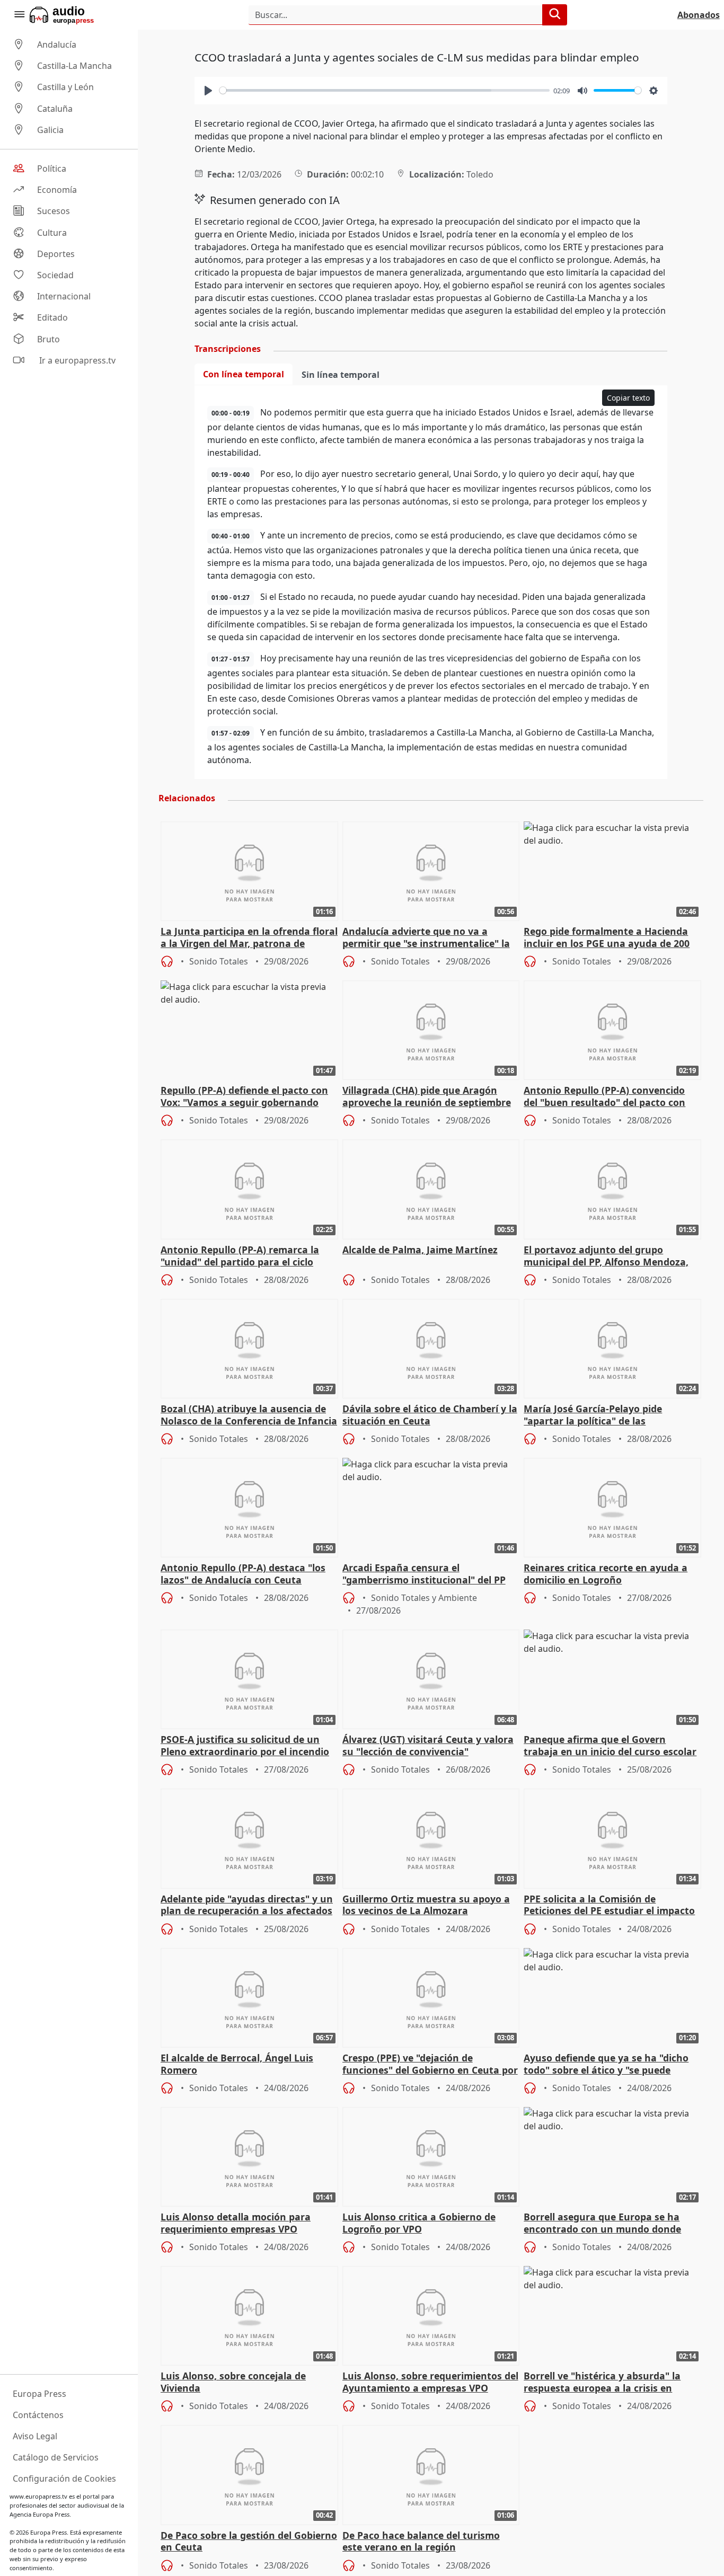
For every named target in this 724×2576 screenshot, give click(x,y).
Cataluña (55, 109)
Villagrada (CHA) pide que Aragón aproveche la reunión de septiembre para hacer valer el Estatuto (427, 1097)
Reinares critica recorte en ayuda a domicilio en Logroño (606, 1574)
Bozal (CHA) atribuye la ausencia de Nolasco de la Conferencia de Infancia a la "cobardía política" (249, 1415)
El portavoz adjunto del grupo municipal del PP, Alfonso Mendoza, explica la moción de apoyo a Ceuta (606, 1256)
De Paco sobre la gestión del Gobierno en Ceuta (249, 2542)
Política (52, 169)
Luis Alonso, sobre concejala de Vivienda (233, 2382)
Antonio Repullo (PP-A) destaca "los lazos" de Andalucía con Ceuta (243, 1574)
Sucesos (54, 211)
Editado (52, 318)
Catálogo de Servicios (56, 2457)
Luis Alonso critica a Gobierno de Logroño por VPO (419, 2223)
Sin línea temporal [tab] (341, 375)
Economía (57, 190)
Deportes (56, 254)
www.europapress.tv (38, 2496)
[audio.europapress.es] (76, 15)
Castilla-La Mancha (74, 66)
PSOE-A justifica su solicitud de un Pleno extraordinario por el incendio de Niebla (245, 1746)
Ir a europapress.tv (76, 360)
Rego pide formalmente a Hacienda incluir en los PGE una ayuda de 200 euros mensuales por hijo (607, 938)
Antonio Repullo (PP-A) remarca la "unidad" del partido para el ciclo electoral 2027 (240, 1256)
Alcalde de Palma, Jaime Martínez (420, 1250)
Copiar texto (628, 398)
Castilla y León (65, 87)
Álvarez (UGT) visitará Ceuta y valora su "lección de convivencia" (428, 1746)
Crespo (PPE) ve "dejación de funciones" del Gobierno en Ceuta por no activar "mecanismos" (430, 2065)
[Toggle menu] (19, 15)
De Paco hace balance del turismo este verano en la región (421, 2542)
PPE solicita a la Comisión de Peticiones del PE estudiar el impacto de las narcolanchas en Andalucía (609, 1906)
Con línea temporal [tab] (244, 374)
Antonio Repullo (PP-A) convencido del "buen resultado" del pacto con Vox (604, 1097)
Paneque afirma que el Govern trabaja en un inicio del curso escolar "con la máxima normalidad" (610, 1746)
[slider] (385, 90)
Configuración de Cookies (64, 2478)
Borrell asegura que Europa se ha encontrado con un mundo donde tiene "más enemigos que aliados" (603, 2224)
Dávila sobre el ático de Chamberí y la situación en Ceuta (430, 1415)
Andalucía (57, 45)
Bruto (48, 339)
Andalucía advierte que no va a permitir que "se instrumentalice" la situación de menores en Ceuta (426, 938)
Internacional (64, 296)
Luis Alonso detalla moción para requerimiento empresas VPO (236, 2223)
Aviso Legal (35, 2436)
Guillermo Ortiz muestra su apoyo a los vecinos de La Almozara (426, 1905)
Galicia (50, 130)
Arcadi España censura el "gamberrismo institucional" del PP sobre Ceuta (424, 1574)
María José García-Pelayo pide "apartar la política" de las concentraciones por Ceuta (593, 1415)
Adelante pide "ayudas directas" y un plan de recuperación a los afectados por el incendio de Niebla (247, 1906)
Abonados (699, 15)
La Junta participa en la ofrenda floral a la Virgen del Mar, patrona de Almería (249, 938)
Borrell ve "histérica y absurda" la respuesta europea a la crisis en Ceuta (602, 2383)
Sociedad (55, 275)
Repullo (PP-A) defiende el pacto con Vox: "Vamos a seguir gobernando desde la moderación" (244, 1097)
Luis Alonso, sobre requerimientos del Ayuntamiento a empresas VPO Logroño (430, 2383)
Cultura (52, 233)
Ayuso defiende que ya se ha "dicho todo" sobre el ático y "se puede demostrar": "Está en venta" (606, 2065)
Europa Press (39, 2394)
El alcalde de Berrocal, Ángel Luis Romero (237, 2064)
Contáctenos (38, 2415)
